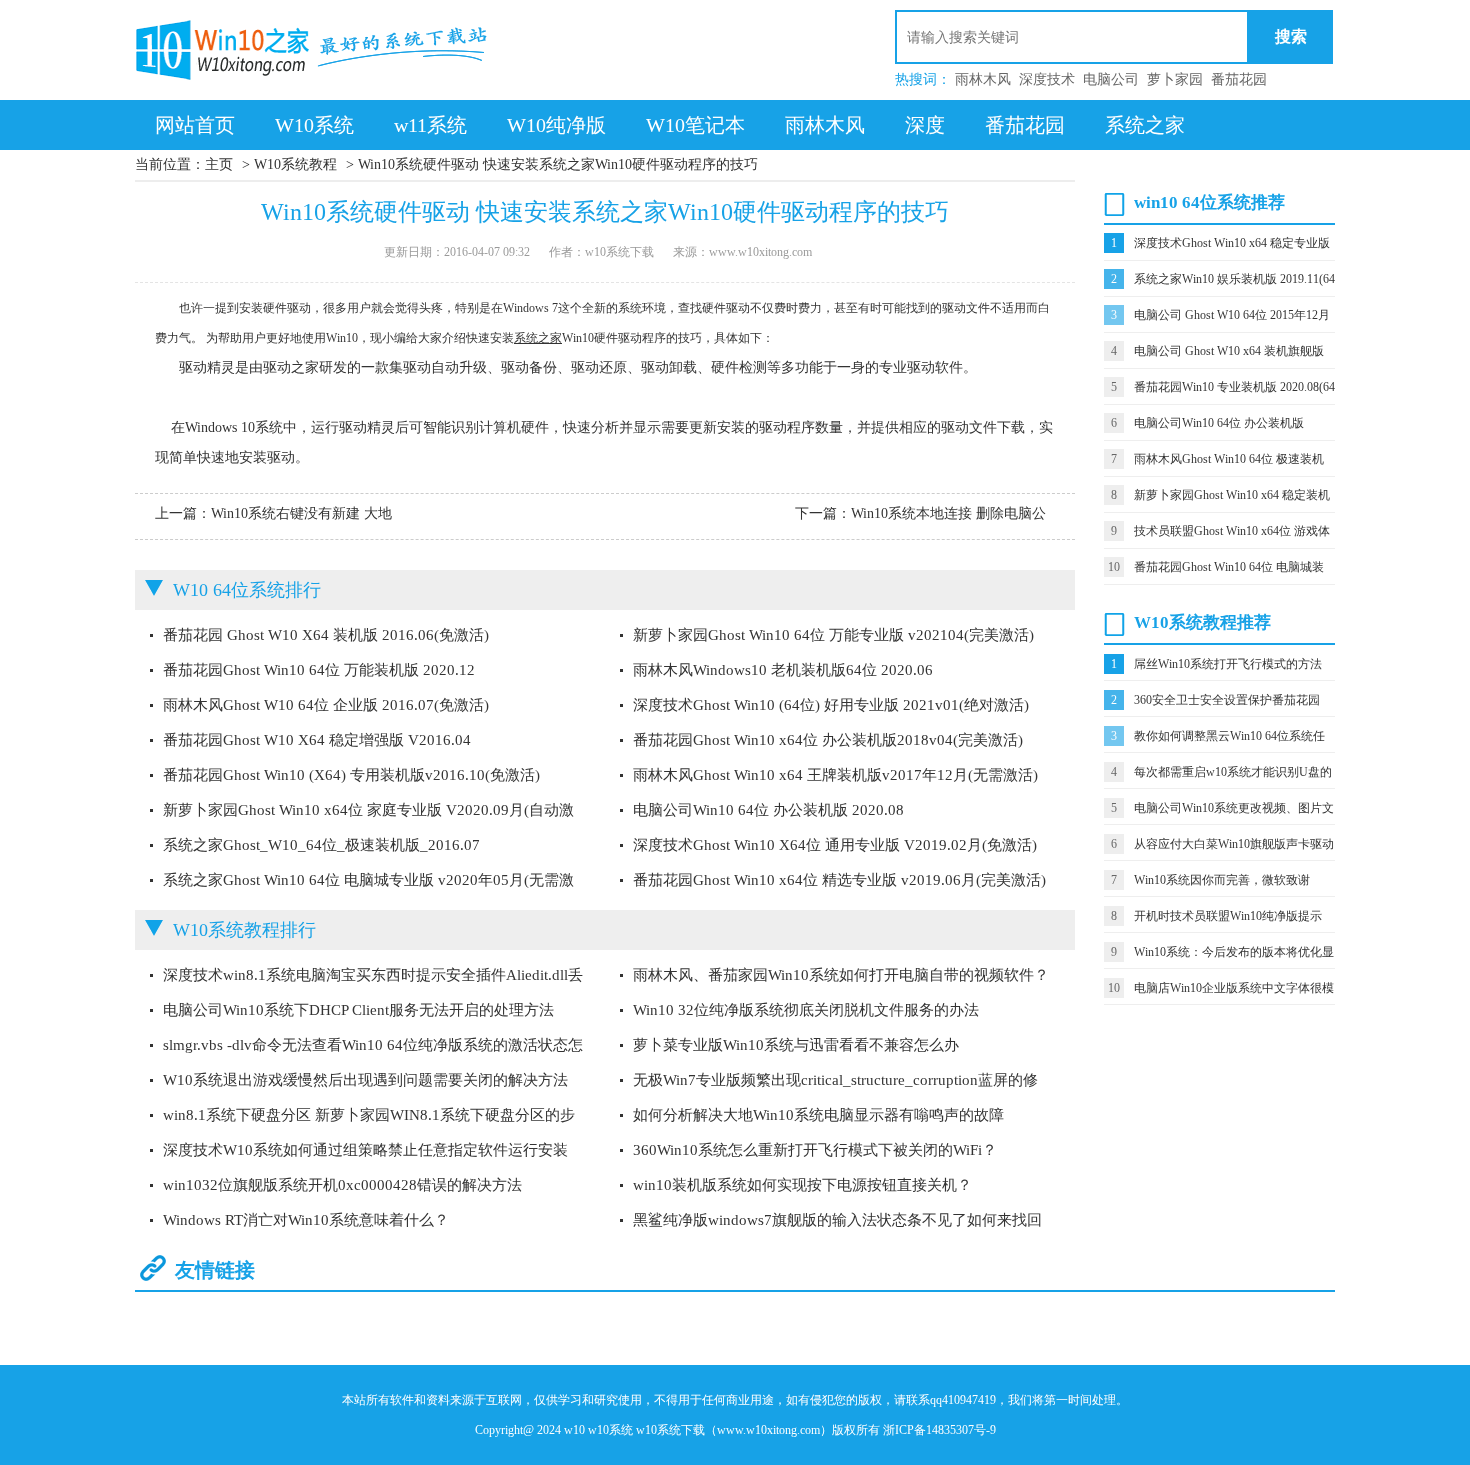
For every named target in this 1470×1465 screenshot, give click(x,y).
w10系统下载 (670, 1430)
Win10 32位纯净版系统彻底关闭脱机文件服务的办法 (806, 1010)
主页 (219, 164)
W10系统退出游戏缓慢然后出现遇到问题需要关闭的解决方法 (365, 1080)
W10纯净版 (556, 125)
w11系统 (430, 125)
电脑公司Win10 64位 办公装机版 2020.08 (768, 810)
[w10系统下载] (315, 50)
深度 (925, 125)
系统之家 (1145, 125)
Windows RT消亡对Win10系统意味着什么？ (306, 1220)
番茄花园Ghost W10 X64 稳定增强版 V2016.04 (317, 740)
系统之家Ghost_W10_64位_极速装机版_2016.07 (321, 845)
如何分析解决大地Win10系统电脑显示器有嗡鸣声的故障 (818, 1115)
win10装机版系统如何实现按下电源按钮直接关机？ (802, 1185)
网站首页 (195, 125)
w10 (574, 1430)
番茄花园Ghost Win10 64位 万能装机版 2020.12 (319, 670)
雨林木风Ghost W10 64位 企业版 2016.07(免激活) (326, 705)
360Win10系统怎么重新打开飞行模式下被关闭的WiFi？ (815, 1150)
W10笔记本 (695, 125)
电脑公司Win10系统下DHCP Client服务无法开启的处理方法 (358, 1010)
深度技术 (1047, 79)
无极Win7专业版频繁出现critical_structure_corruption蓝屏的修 (835, 1080)
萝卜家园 (1175, 79)
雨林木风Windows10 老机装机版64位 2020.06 (783, 670)
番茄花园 (1239, 79)
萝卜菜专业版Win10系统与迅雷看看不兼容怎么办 (796, 1045)
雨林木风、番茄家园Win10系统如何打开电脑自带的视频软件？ (841, 975)
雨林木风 (983, 79)
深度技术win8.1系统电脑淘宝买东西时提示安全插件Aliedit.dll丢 (373, 975)
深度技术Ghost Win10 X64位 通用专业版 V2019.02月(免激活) (835, 845)
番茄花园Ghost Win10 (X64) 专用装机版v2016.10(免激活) (351, 775)
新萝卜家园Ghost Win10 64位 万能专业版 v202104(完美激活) (833, 635)
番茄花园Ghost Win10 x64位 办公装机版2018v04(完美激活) (828, 740)
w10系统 (610, 1430)
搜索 (1291, 36)
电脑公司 (1111, 79)
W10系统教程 (295, 164)
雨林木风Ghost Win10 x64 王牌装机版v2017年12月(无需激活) (835, 775)
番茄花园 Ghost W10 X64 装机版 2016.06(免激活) (326, 635)
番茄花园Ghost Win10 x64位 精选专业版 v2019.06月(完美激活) (839, 880)
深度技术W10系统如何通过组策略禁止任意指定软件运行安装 (365, 1150)
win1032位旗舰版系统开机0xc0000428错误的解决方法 (342, 1185)
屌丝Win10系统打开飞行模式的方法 (1228, 664)
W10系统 (314, 125)
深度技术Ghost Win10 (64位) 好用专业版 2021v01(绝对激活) (831, 705)
